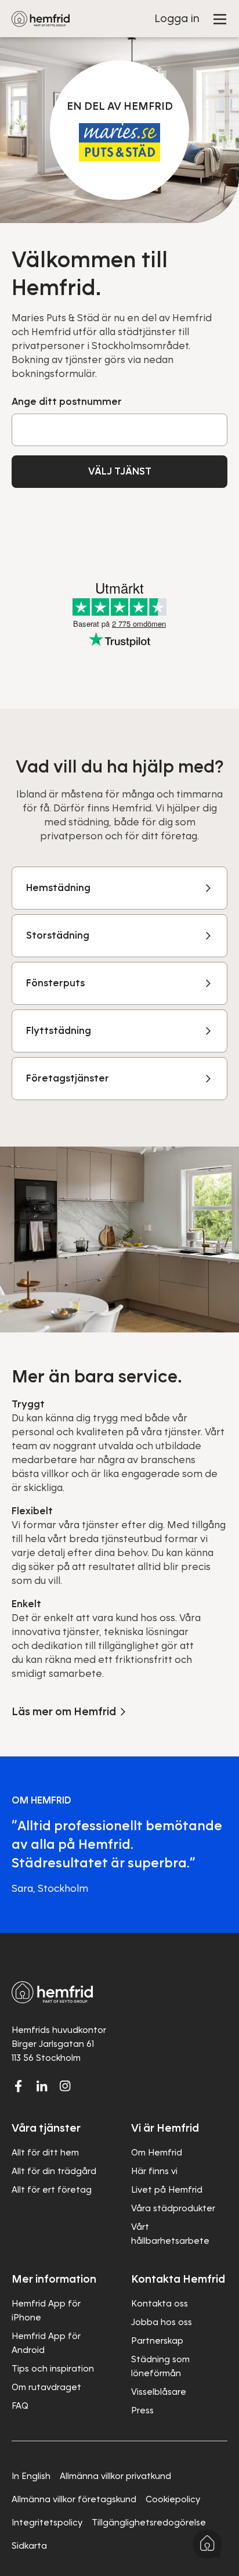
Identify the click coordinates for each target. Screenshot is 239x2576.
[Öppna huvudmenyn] (220, 19)
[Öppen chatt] (207, 2544)
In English (31, 2476)
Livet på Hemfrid (167, 2190)
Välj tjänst (120, 471)
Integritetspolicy (47, 2523)
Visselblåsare (159, 2392)
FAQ (20, 2406)
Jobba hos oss (162, 2322)
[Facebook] (19, 2086)
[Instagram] (65, 2086)
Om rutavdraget (46, 2387)
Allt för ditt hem (45, 2153)
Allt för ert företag (52, 2190)
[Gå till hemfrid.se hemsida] (41, 19)
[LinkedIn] (42, 2086)
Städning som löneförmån (160, 2366)
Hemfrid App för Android (46, 2343)
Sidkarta (29, 2546)
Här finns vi (154, 2171)
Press (142, 2410)
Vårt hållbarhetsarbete (170, 2234)
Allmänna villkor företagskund (74, 2499)
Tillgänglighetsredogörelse (149, 2523)
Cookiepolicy (173, 2499)
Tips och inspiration (53, 2369)
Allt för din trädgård (54, 2171)
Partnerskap (157, 2341)
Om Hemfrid (157, 2153)
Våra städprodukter (173, 2208)
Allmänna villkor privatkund (115, 2476)
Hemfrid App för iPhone (46, 2311)
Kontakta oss (160, 2304)
